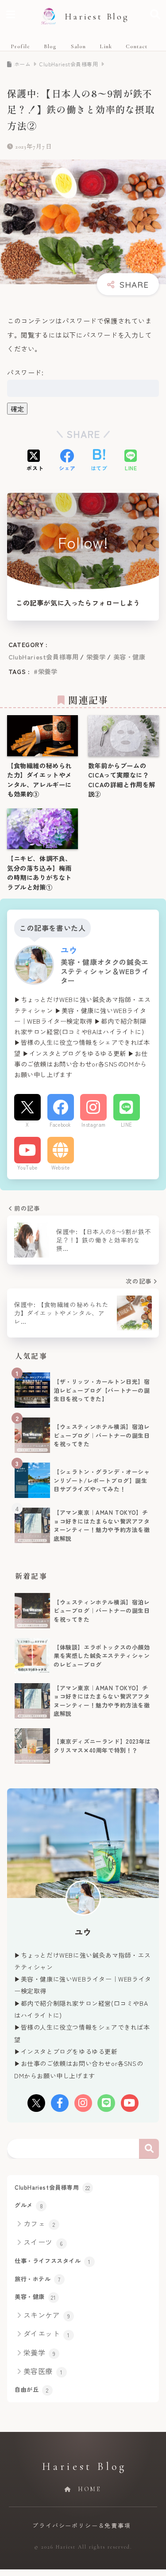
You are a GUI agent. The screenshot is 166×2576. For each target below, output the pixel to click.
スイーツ (43, 2242)
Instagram (94, 1124)
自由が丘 (32, 2389)
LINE (127, 1124)
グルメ (29, 2205)
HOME (88, 2489)
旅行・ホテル (38, 2279)
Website (60, 1167)
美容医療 (43, 2371)
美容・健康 (129, 657)
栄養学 (96, 657)
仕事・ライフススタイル (53, 2261)
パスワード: (25, 372)
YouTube (27, 1167)
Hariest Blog (97, 17)
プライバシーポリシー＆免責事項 (81, 2525)
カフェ (39, 2223)
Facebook (60, 1124)
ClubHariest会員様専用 (44, 657)
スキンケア (47, 2315)
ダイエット (47, 2333)
